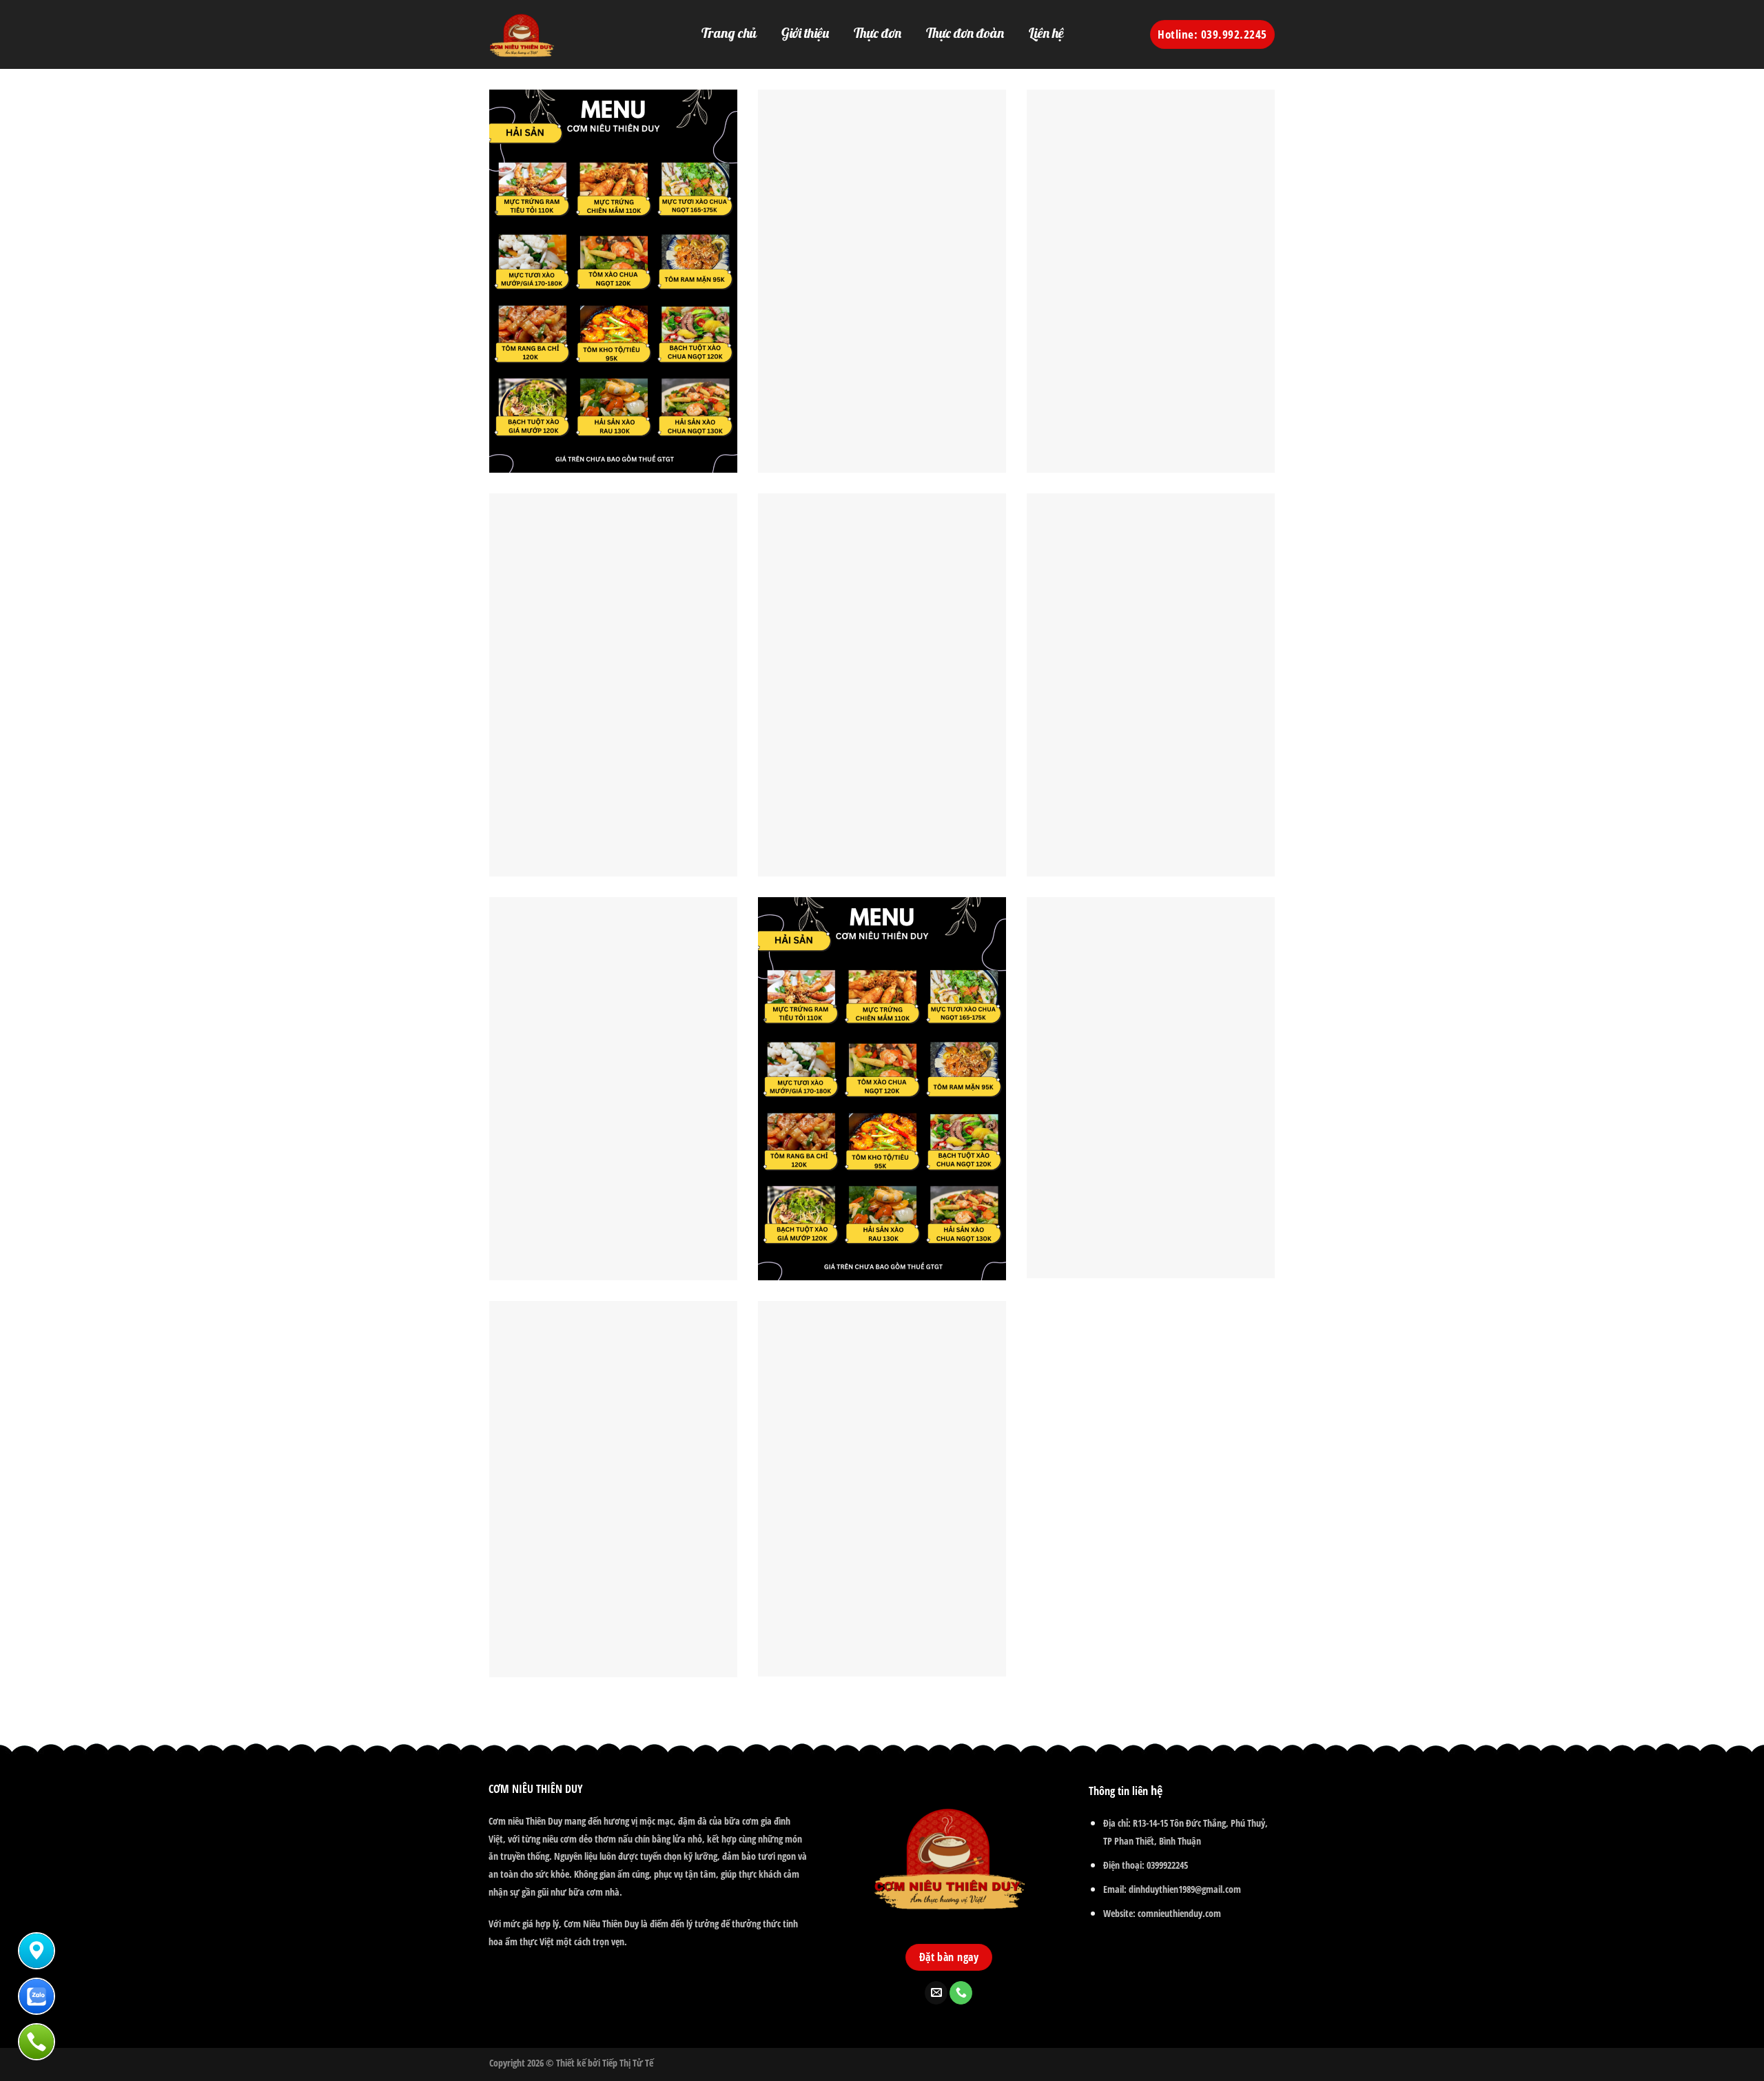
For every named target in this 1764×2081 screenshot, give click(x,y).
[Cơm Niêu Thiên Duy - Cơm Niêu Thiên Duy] (544, 34)
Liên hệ (1046, 33)
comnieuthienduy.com (1179, 1913)
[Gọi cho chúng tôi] (961, 1993)
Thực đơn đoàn (965, 33)
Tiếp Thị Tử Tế (628, 2063)
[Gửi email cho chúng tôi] (936, 1993)
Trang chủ (729, 33)
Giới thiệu (805, 33)
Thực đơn (878, 33)
